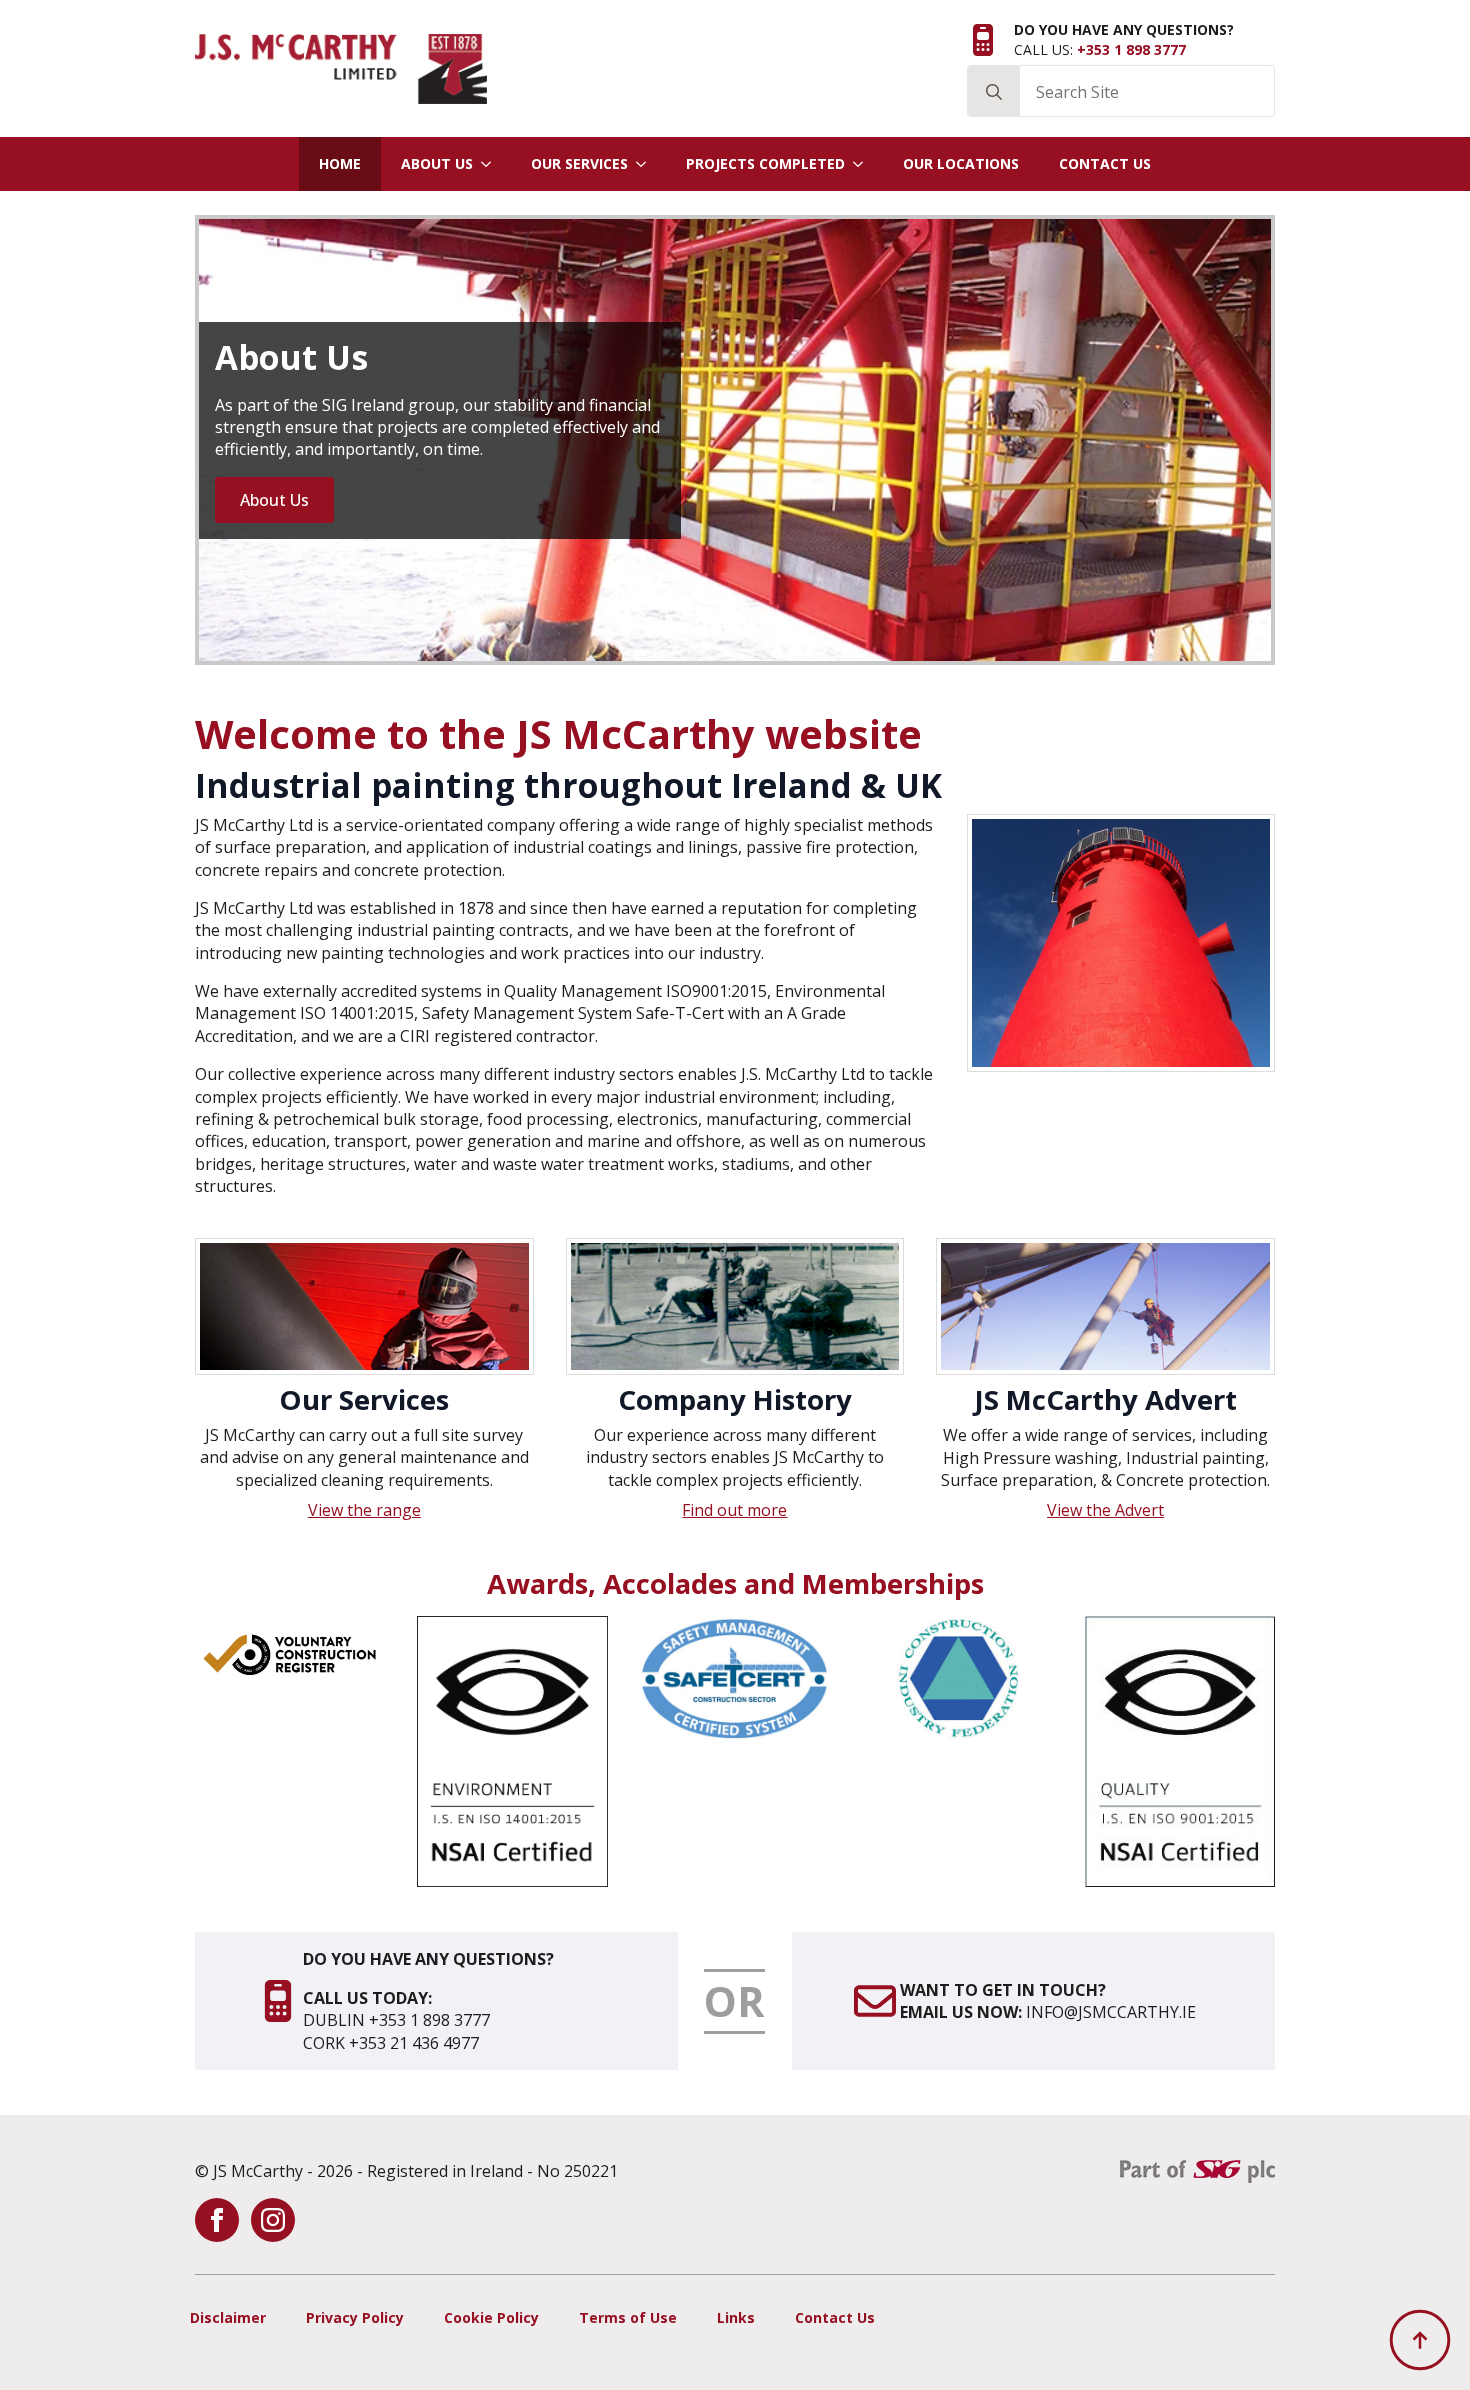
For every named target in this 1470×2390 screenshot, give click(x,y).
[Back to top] (1420, 2340)
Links (736, 2317)
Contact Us (1105, 163)
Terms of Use (628, 2317)
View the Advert (1105, 1510)
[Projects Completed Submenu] (864, 164)
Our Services (579, 163)
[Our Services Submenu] (647, 164)
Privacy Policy (355, 2317)
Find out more (734, 1510)
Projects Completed (765, 163)
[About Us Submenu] (492, 164)
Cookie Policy (491, 2317)
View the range (364, 1510)
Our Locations (961, 163)
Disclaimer (228, 2317)
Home (340, 163)
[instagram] (273, 2220)
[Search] (994, 92)
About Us (437, 163)
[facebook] (217, 2220)
